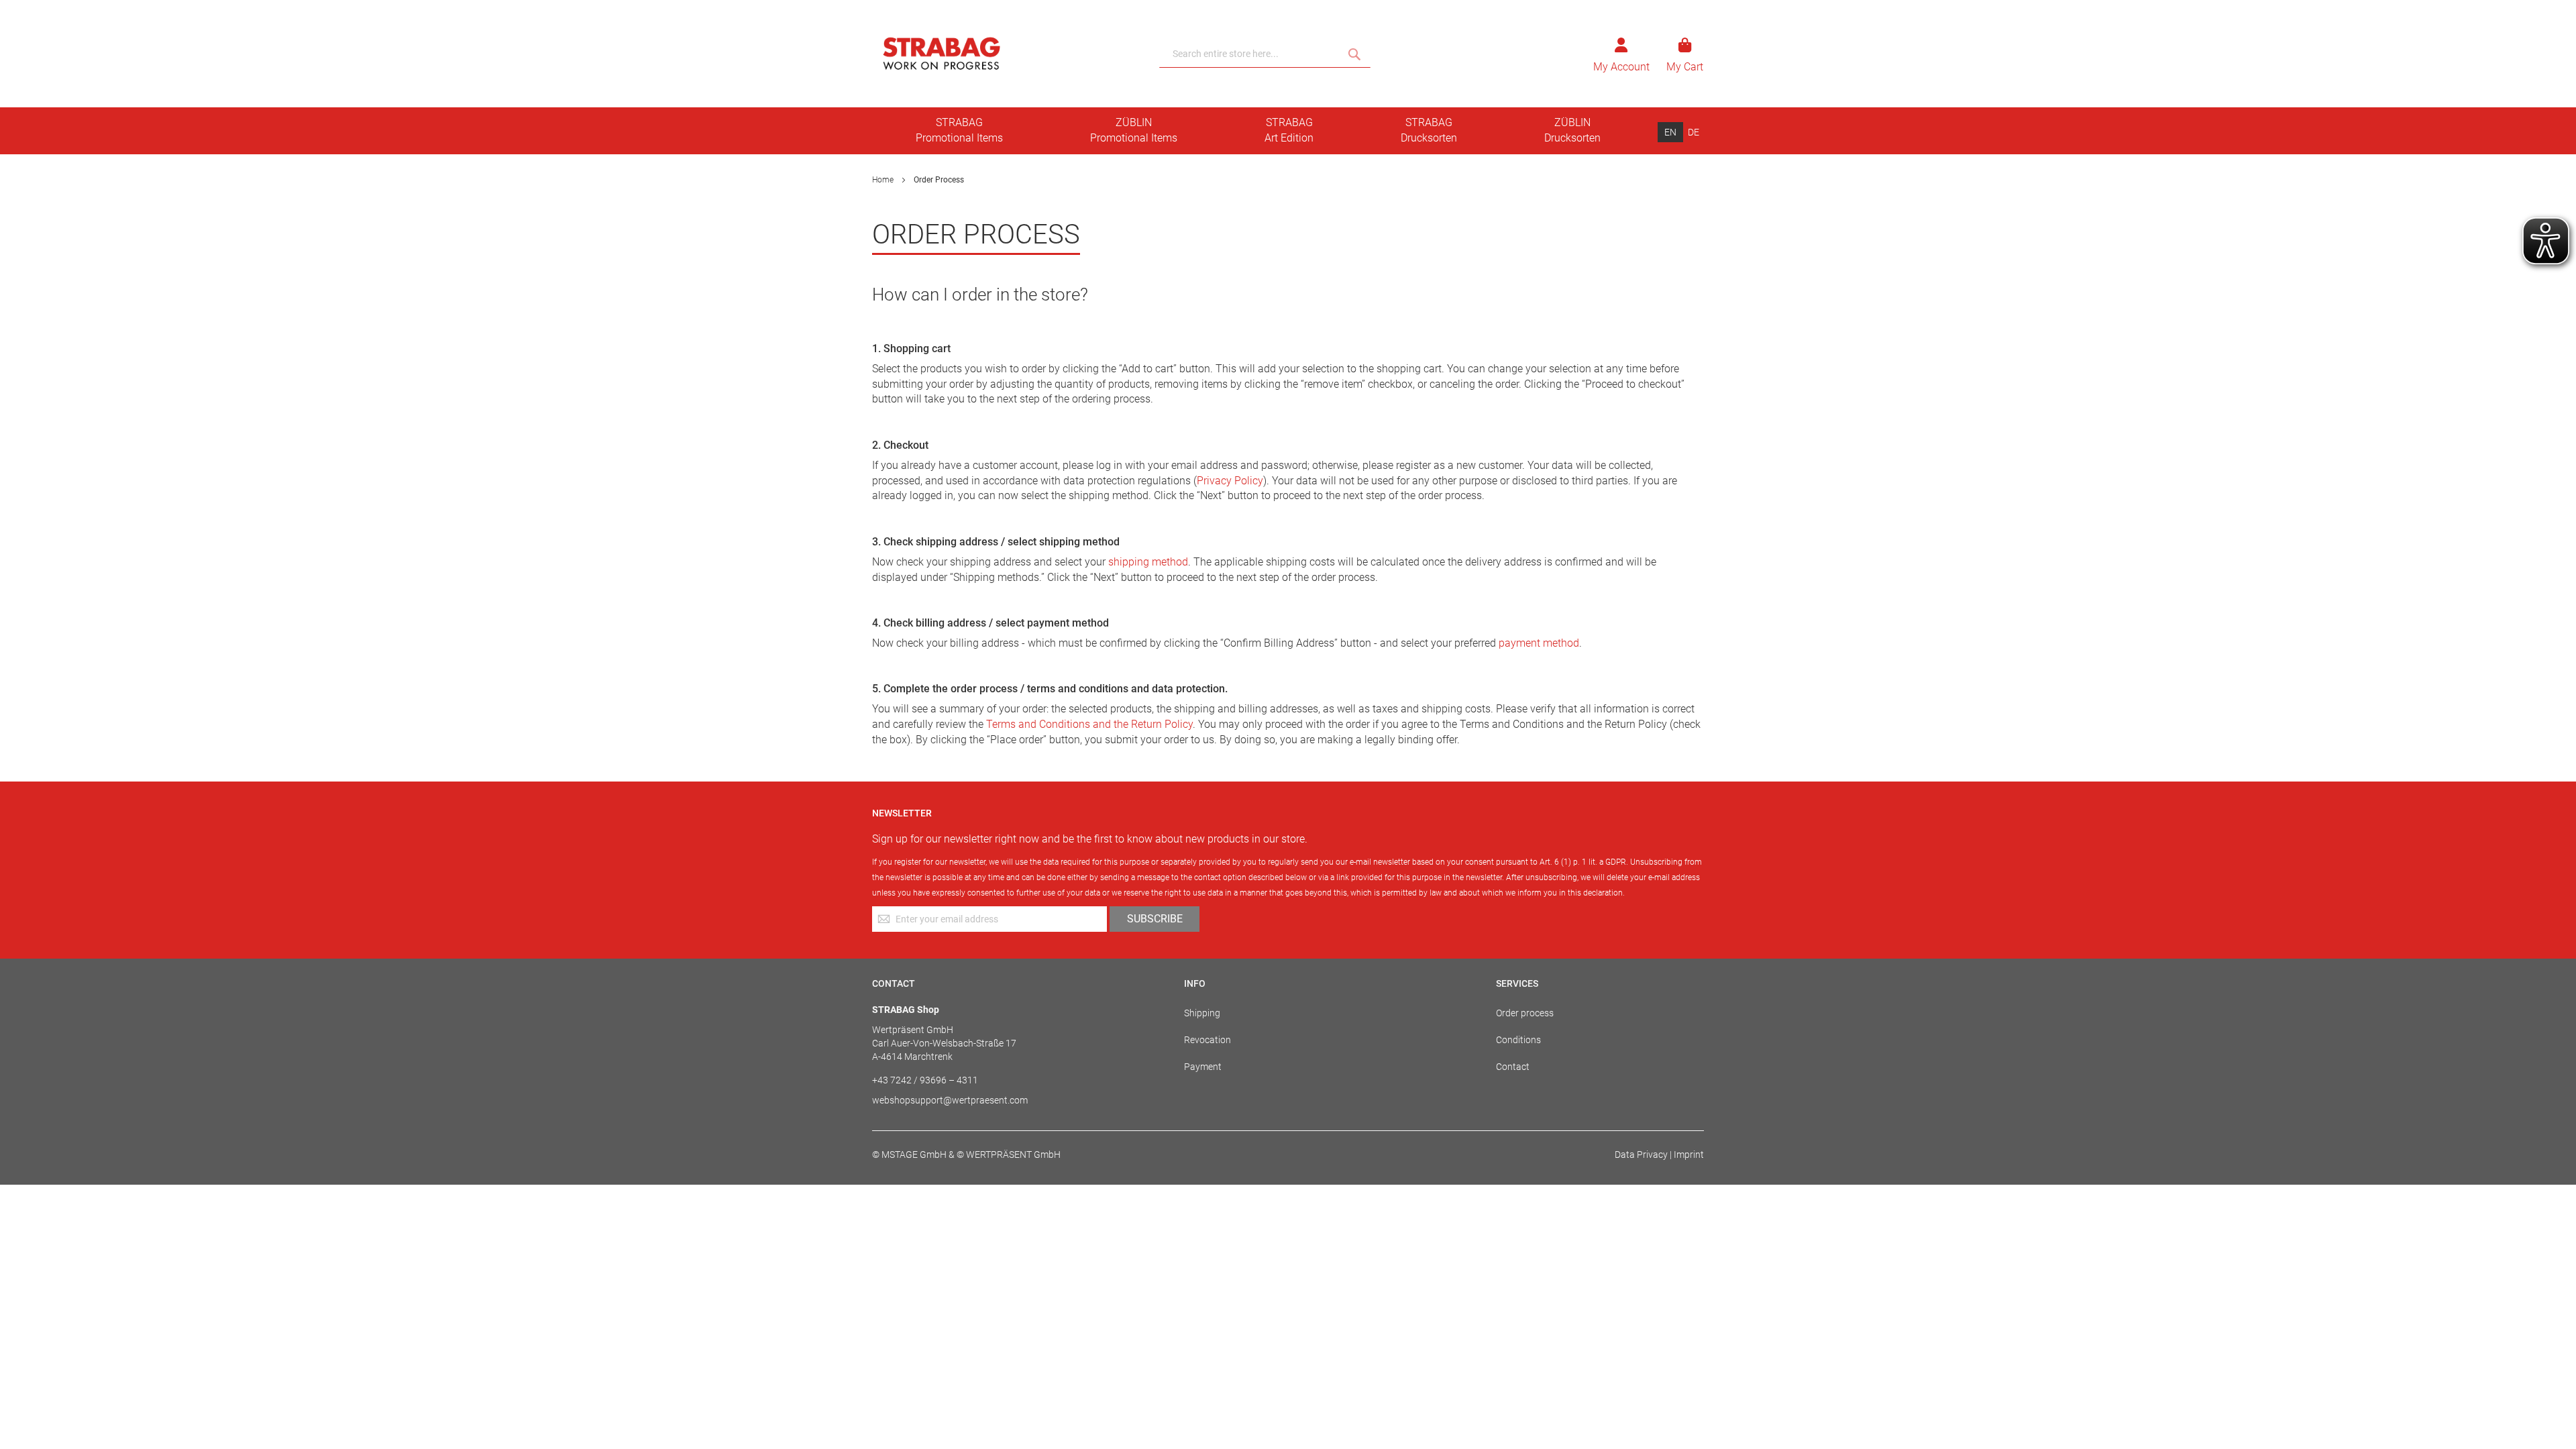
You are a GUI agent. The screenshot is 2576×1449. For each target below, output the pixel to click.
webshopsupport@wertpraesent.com (950, 1100)
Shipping (1202, 1013)
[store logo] (1011, 54)
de (1694, 132)
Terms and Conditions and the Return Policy (1089, 724)
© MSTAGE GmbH (909, 1155)
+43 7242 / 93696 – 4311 (925, 1080)
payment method (1539, 643)
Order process (1525, 1013)
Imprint (1689, 1155)
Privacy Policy (1230, 481)
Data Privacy (1641, 1155)
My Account (1621, 67)
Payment (1203, 1067)
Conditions (1518, 1040)
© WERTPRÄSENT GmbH (1009, 1155)
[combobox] (1265, 54)
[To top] (2548, 1421)
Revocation (1207, 1040)
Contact (1513, 1067)
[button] (1670, 132)
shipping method (1148, 562)
